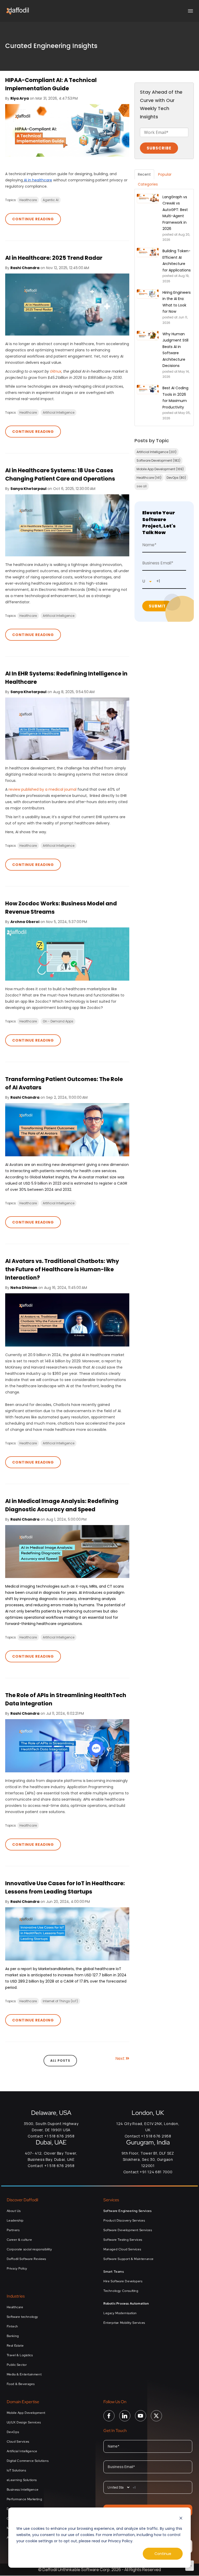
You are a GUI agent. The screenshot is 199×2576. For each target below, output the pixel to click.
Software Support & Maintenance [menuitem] (129, 2259)
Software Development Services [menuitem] (128, 2230)
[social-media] (109, 2419)
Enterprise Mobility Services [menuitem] (124, 2323)
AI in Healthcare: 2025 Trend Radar (54, 258)
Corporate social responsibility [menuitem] (29, 2249)
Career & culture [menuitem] (19, 2240)
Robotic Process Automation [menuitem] (126, 2304)
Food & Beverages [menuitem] (21, 2384)
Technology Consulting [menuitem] (121, 2291)
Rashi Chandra (25, 268)
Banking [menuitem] (13, 2336)
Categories (148, 184)
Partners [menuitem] (13, 2230)
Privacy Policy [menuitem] (17, 2268)
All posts (60, 2061)
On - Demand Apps (58, 1021)
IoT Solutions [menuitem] (16, 2470)
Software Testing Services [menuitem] (123, 2240)
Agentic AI (51, 200)
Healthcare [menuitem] (15, 2307)
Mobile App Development (160, 469)
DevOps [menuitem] (13, 2432)
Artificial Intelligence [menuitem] (22, 2451)
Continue (163, 2554)
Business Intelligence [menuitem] (23, 2490)
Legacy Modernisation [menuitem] (120, 2313)
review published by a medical (36, 789)
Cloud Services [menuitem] (18, 2442)
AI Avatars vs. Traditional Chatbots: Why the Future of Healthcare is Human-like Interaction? (62, 1269)
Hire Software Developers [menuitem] (123, 2281)
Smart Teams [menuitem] (114, 2272)
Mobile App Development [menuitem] (26, 2413)
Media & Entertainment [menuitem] (24, 2374)
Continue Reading (33, 219)
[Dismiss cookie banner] (181, 2519)
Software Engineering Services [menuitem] (127, 2211)
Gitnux (56, 371)
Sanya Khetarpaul (28, 489)
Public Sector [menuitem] (17, 2365)
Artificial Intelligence (59, 412)
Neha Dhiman (24, 1288)
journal (71, 789)
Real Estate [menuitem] (15, 2346)
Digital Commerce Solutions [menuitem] (28, 2461)
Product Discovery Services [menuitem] (124, 2220)
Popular (165, 174)
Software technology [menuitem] (22, 2317)
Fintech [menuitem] (12, 2326)
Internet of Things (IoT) (60, 2001)
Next (120, 2058)
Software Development (158, 460)
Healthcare (28, 200)
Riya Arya (20, 98)
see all (142, 486)
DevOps (176, 478)
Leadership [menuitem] (15, 2220)
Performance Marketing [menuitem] (24, 2499)
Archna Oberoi (25, 922)
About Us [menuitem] (14, 2211)
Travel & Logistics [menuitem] (20, 2355)
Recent (144, 174)
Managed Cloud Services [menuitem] (122, 2249)
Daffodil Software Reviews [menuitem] (26, 2259)
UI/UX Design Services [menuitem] (24, 2422)
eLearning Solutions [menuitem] (22, 2480)
